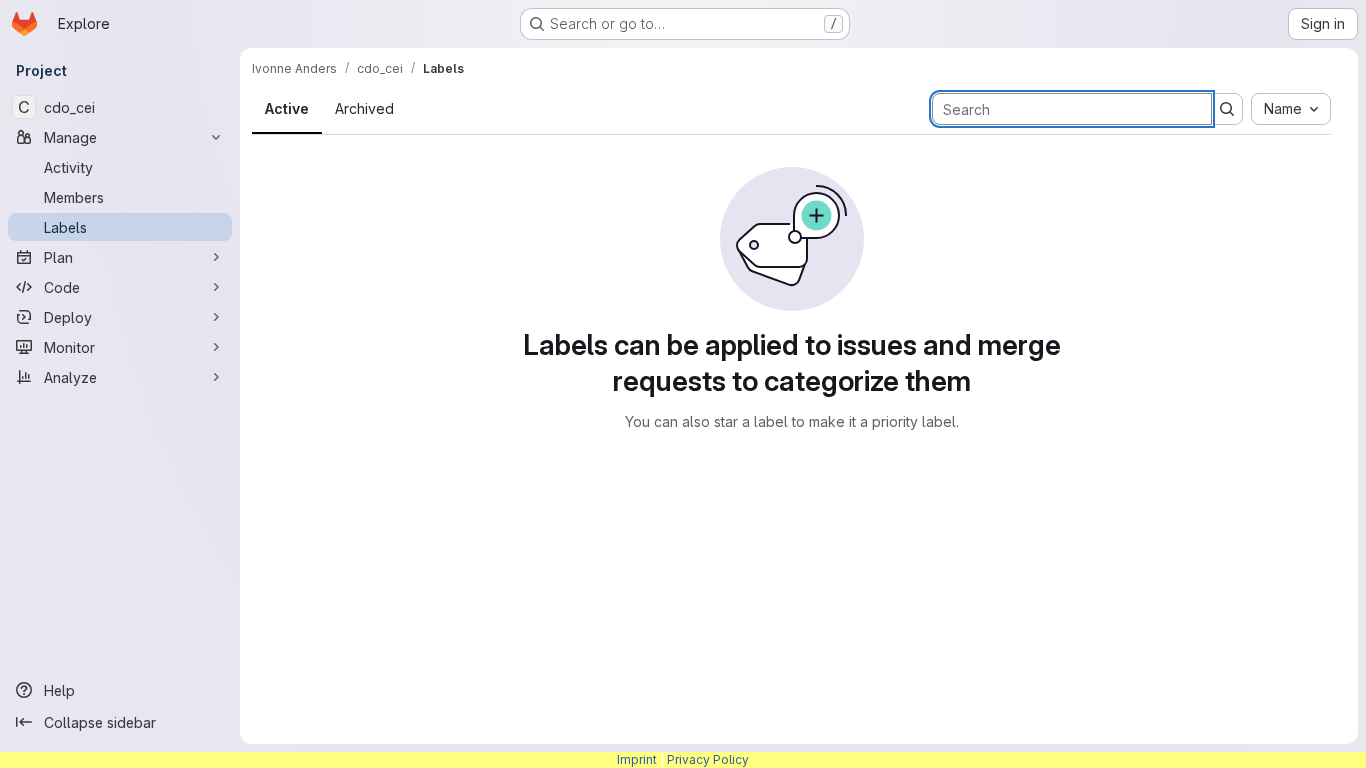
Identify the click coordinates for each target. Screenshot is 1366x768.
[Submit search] (1227, 109)
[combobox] (1291, 109)
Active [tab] (287, 108)
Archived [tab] (364, 108)
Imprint (637, 759)
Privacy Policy (708, 759)
